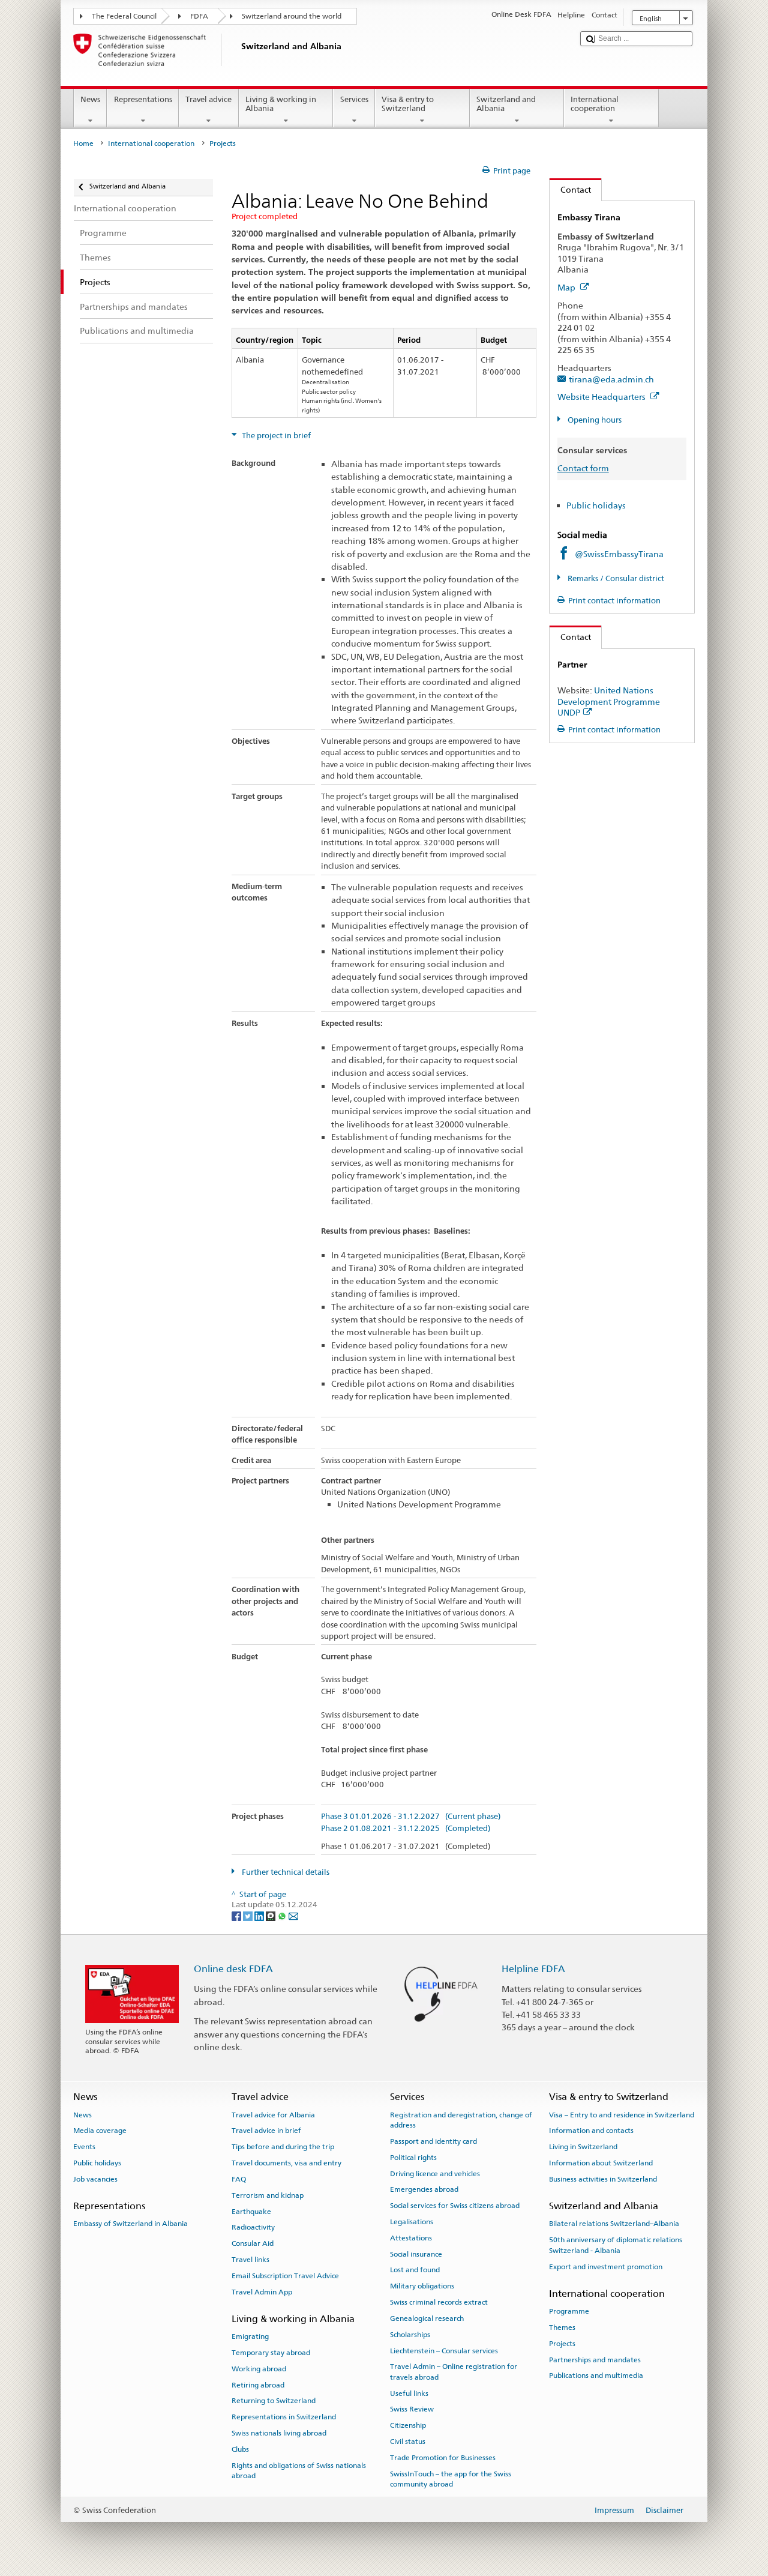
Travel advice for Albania (273, 2115)
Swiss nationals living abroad (279, 2433)
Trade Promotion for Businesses (443, 2458)
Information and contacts (591, 2131)
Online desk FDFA (233, 1969)
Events (84, 2147)
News (90, 99)
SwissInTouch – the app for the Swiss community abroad (451, 2479)
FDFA (199, 16)
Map (567, 287)
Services (354, 99)
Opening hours (594, 420)
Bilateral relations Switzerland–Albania (614, 2224)
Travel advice (208, 99)
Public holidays (596, 505)
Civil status (408, 2442)
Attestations (411, 2238)
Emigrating (250, 2336)
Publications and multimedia (596, 2375)
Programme (569, 2311)
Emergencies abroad (424, 2189)
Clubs (240, 2449)
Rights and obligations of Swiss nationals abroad (299, 2470)
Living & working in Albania (281, 104)
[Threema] (271, 1916)
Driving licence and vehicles (435, 2173)
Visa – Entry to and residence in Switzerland (622, 2115)
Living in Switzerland (583, 2147)
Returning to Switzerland (274, 2401)
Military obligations (422, 2286)
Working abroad (259, 2369)
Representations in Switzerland (284, 2417)
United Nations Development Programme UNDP (609, 701)
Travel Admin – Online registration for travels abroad (454, 2372)
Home (83, 143)
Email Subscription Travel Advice (285, 2276)
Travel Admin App (262, 2291)
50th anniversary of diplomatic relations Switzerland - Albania (616, 2245)
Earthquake (251, 2211)
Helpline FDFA (533, 1969)
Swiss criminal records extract (439, 2302)
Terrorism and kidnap (268, 2195)
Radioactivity (253, 2227)
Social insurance (416, 2254)
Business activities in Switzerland (603, 2179)
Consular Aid (253, 2243)
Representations (143, 99)
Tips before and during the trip (283, 2147)
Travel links (250, 2260)
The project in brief (275, 436)
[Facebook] (237, 1916)
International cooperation (595, 104)
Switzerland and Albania (506, 104)
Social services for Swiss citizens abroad (455, 2206)
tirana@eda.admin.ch (611, 379)
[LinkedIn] (260, 1916)
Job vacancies (95, 2179)
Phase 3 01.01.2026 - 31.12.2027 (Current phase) (411, 1817)
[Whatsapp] (283, 1916)
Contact (570, 189)
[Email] (293, 1916)
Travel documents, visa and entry (286, 2163)
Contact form (583, 468)
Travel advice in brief (266, 2131)
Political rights (413, 2158)
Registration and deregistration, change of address (461, 2120)
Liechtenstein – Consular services (444, 2350)
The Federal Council (124, 16)
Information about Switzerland (601, 2163)
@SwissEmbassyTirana (619, 554)
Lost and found (415, 2270)
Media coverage (100, 2131)
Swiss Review (412, 2409)
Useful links (409, 2393)
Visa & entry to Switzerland (408, 104)
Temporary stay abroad (271, 2353)
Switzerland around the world (292, 16)
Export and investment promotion (606, 2266)
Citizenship (408, 2425)
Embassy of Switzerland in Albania (130, 2224)
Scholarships (410, 2335)
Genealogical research (427, 2318)
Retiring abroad (258, 2384)
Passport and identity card (433, 2141)
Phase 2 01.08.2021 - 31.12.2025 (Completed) (406, 1829)
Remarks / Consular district (615, 578)
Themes (562, 2327)
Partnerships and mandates (595, 2359)
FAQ (239, 2179)
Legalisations (412, 2222)
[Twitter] (249, 1916)
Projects (562, 2344)
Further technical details (285, 1872)
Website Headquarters (602, 397)
